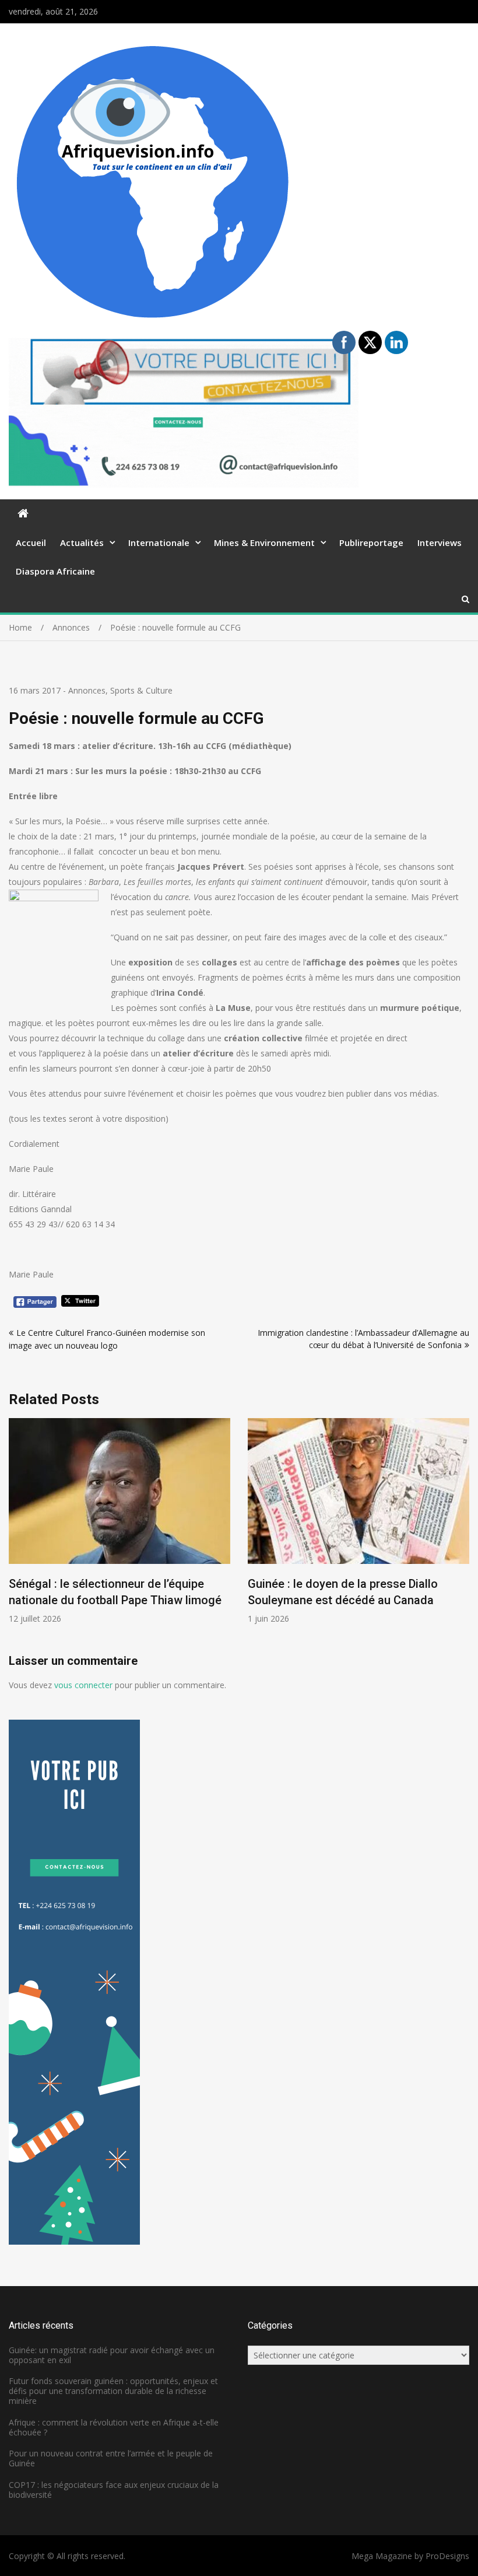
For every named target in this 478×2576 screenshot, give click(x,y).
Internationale (159, 542)
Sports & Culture (141, 690)
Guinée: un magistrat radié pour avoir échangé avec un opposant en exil (112, 2355)
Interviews (440, 542)
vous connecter (83, 1685)
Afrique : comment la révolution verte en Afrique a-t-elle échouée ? (114, 2427)
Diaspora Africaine (55, 571)
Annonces (87, 690)
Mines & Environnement (264, 542)
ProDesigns (447, 2556)
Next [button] (462, 1536)
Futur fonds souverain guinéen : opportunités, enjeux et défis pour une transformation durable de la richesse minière (113, 2391)
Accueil (31, 542)
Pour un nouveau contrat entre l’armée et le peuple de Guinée (111, 2458)
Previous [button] (16, 1536)
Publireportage (371, 542)
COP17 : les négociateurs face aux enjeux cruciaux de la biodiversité (114, 2490)
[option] (119, 1521)
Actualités (82, 542)
